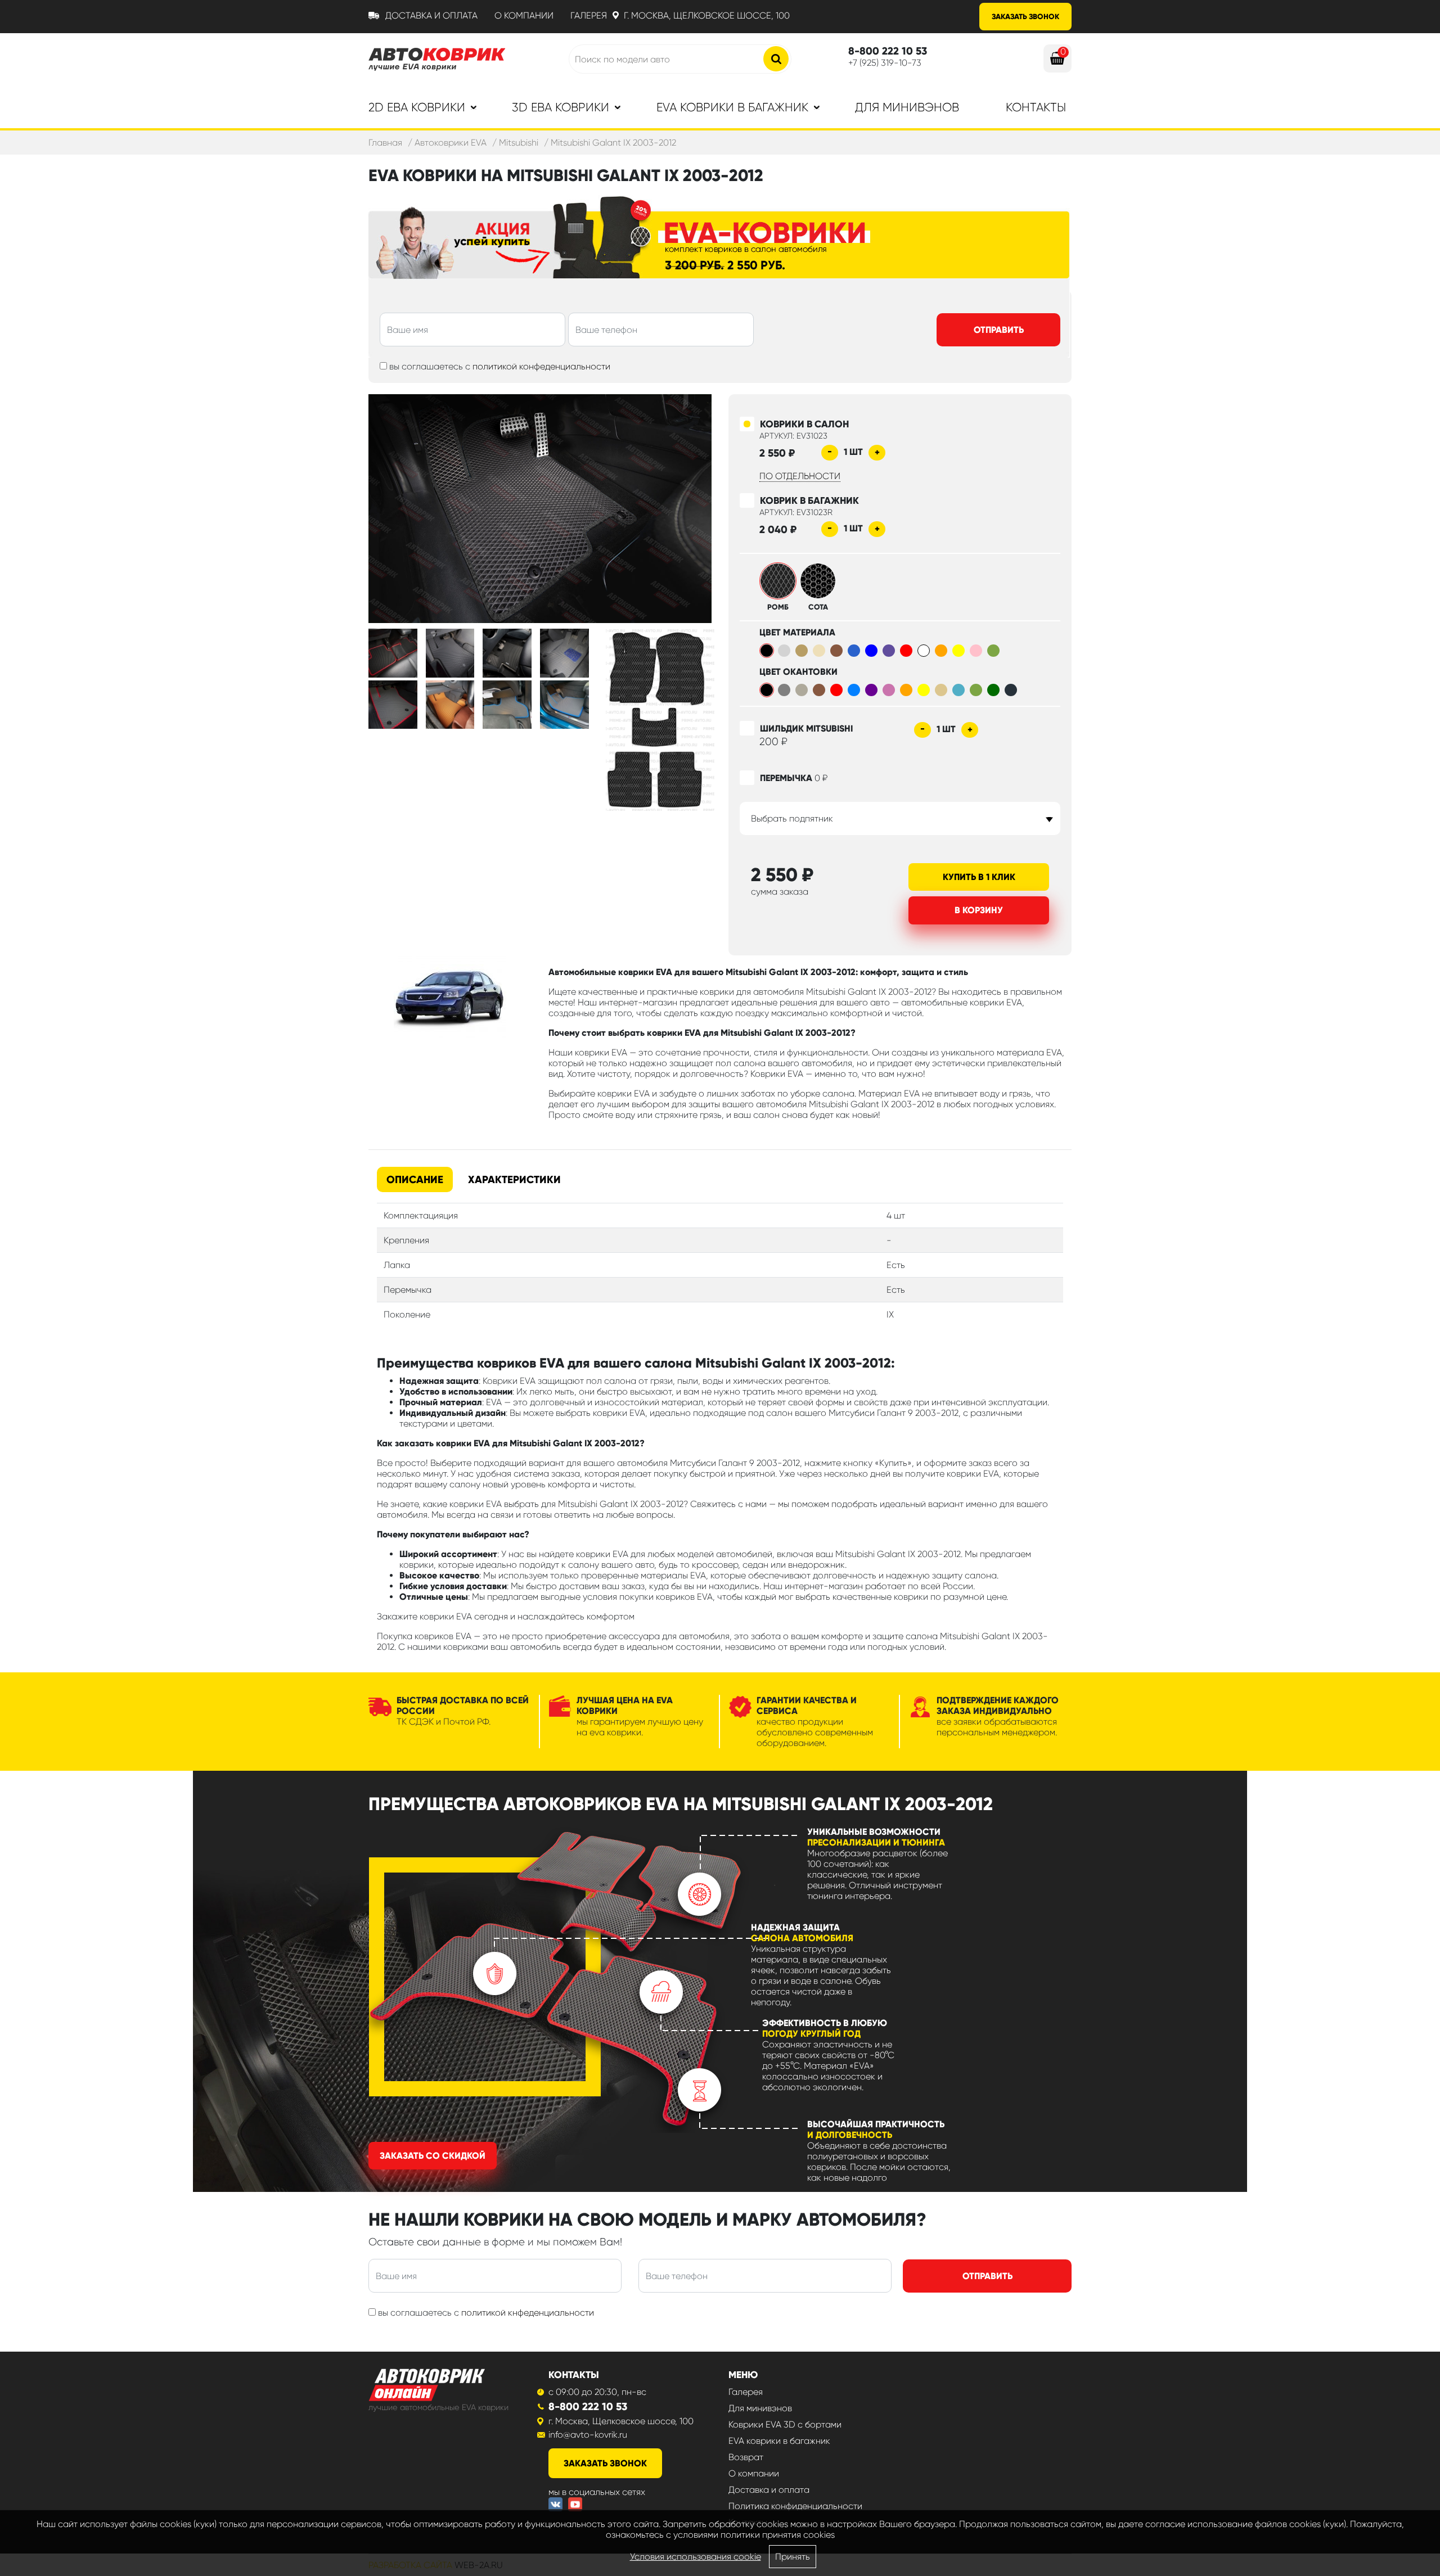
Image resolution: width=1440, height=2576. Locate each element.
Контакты (1036, 107)
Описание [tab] (415, 1179)
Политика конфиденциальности (795, 2506)
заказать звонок (605, 2463)
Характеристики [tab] (514, 1179)
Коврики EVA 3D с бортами (785, 2424)
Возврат (746, 2457)
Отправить (999, 330)
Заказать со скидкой (433, 2156)
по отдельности (800, 476)
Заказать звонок (1025, 17)
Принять (793, 2557)
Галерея (589, 15)
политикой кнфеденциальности (528, 2313)
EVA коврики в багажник (779, 2441)
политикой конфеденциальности (541, 366)
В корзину (979, 910)
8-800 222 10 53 (588, 2406)
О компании (524, 15)
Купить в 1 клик (979, 877)
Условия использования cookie (696, 2557)
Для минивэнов (907, 107)
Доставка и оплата (431, 15)
